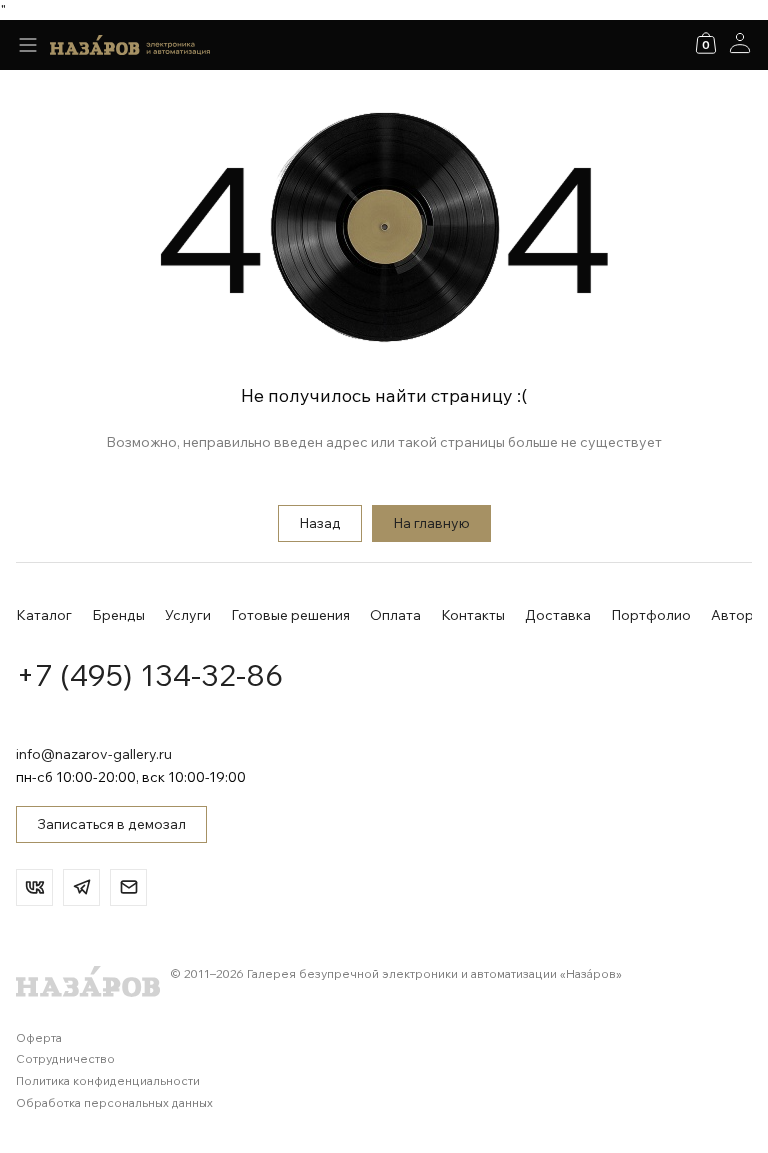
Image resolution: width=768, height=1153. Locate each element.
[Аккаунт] (740, 43)
